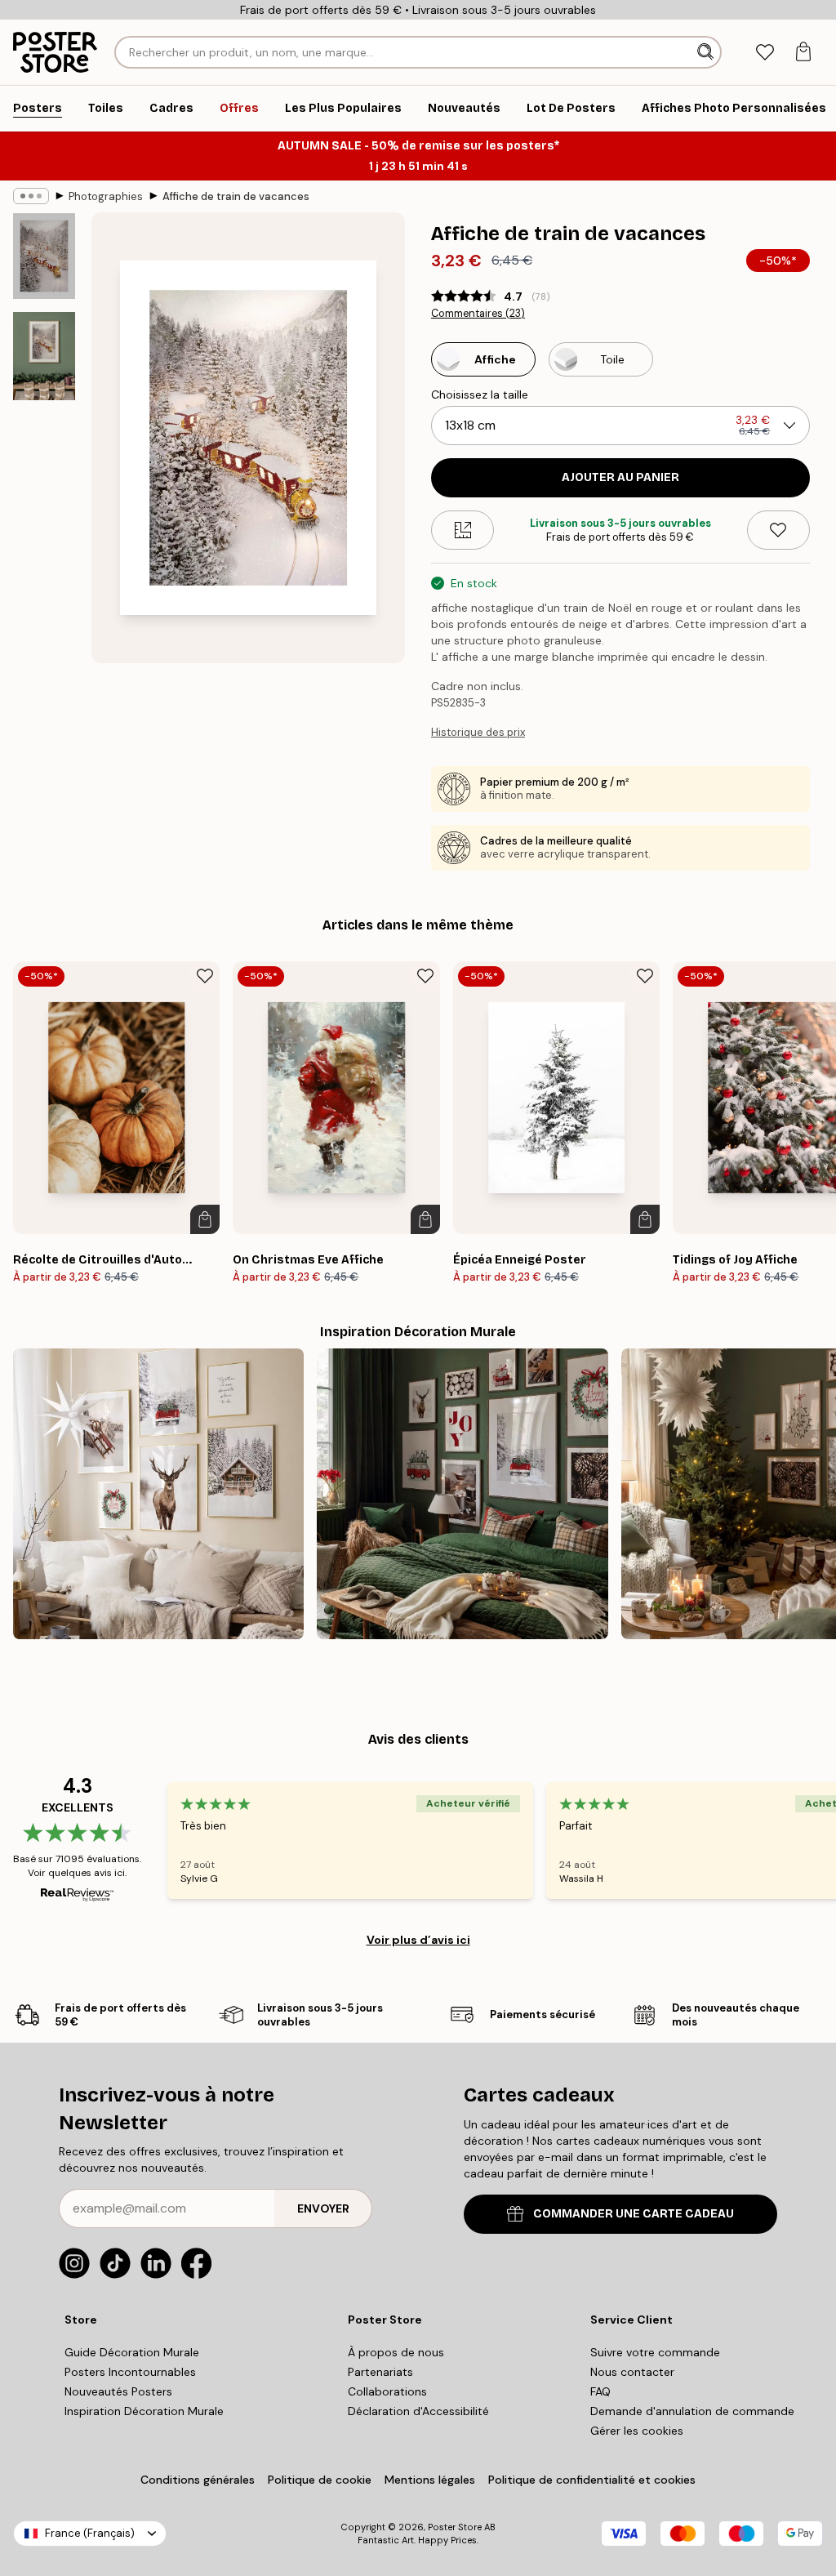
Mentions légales (430, 2480)
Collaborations (387, 2391)
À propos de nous (396, 2352)
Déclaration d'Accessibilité (418, 2411)
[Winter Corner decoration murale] (158, 1494)
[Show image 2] (44, 356)
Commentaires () (478, 314)
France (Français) (90, 2533)
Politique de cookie (320, 2480)
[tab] (765, 53)
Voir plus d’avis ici (418, 1940)
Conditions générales (198, 2480)
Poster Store (455, 2527)
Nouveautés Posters (118, 2391)
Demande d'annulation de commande (692, 2411)
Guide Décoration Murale (132, 2352)
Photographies (106, 196)
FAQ (600, 2391)
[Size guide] (462, 530)
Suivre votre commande (655, 2352)
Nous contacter (632, 2372)
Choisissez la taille (480, 394)
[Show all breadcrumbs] (31, 196)
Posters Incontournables (130, 2372)
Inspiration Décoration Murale (144, 2411)
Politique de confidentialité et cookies (592, 2480)
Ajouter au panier (620, 477)
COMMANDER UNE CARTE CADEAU (634, 2214)
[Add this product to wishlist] (778, 530)
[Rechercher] (707, 52)
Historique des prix (478, 732)
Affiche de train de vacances (236, 196)
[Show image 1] (44, 256)
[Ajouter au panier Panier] (205, 1219)
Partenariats (380, 2372)
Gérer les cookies (637, 2431)
